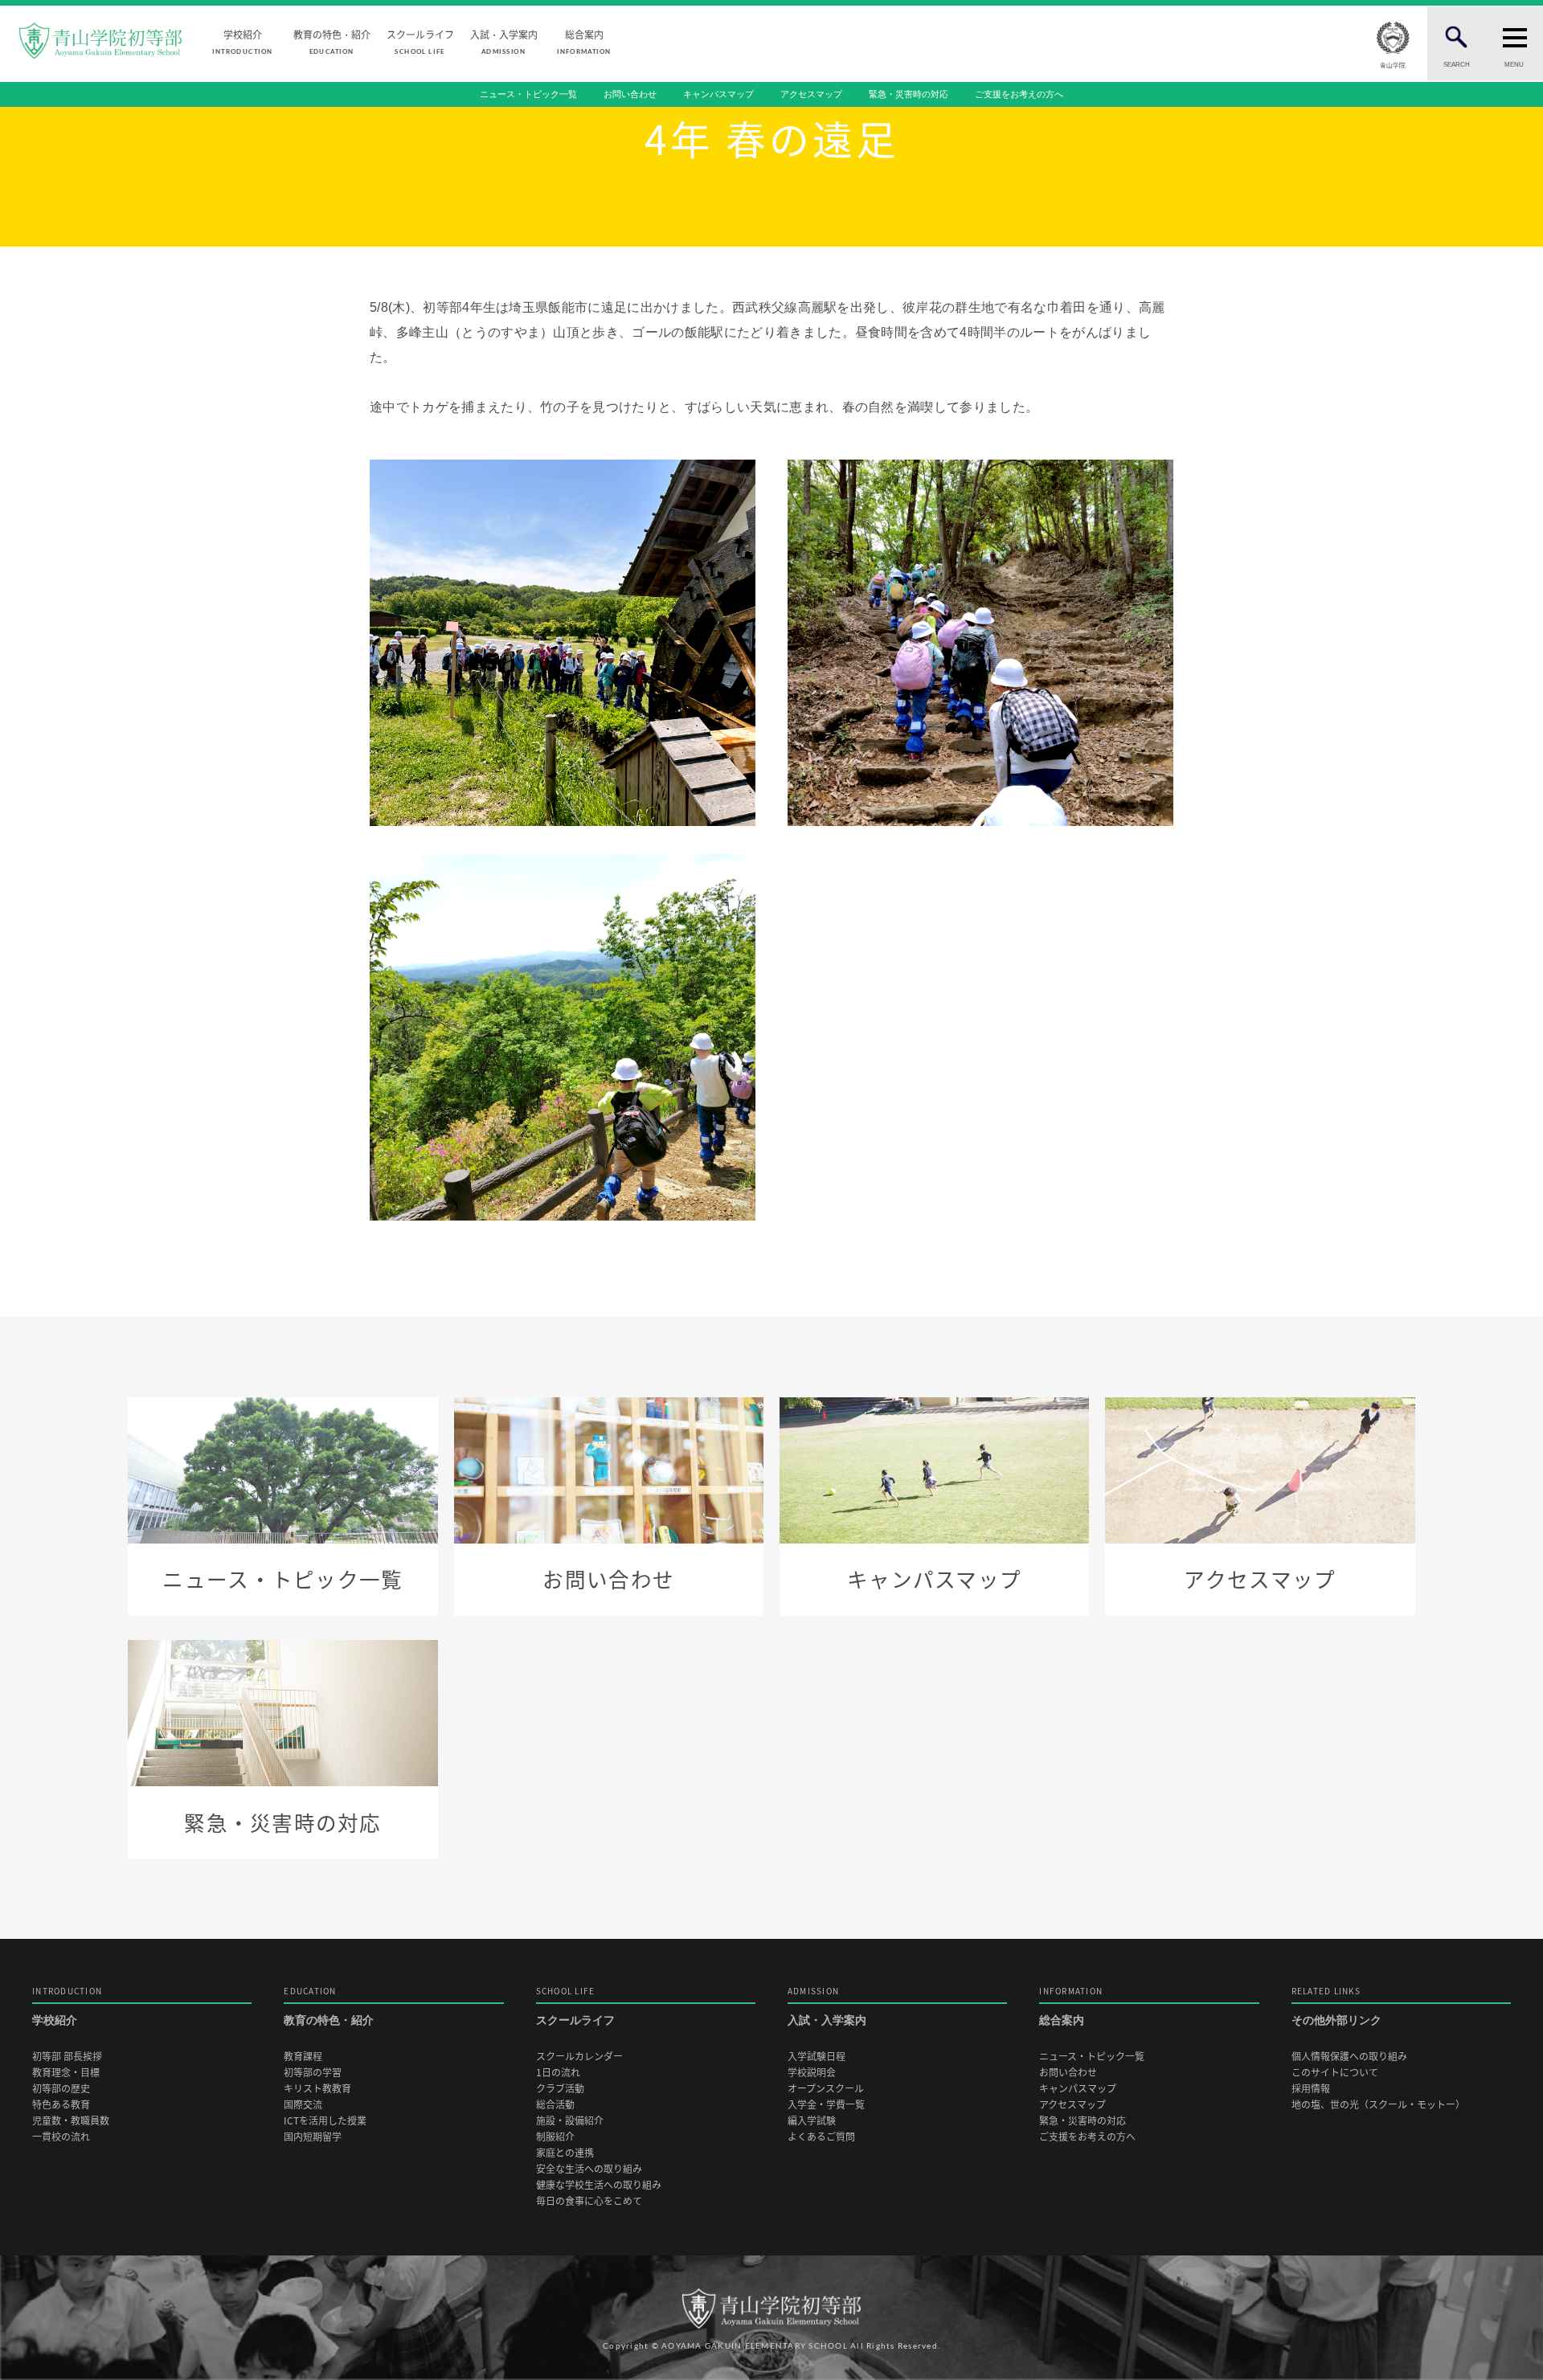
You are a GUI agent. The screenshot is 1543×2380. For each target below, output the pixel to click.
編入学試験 (812, 2121)
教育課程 (303, 2057)
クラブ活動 (560, 2089)
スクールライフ (420, 41)
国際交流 (303, 2105)
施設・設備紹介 (570, 2121)
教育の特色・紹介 (332, 41)
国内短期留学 (313, 2137)
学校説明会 (812, 2073)
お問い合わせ (630, 94)
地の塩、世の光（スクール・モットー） (1378, 2105)
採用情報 (1311, 2089)
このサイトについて (1335, 2073)
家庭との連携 (565, 2153)
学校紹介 (242, 41)
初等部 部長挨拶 (67, 2057)
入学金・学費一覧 (826, 2105)
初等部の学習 (313, 2073)
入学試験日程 (817, 2057)
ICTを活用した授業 (325, 2121)
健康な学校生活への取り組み (599, 2185)
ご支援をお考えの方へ (1019, 94)
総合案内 (583, 41)
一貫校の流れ (61, 2137)
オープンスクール (826, 2089)
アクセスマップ (811, 94)
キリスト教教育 (317, 2089)
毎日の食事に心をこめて (589, 2201)
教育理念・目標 (66, 2073)
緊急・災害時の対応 (909, 94)
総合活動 (555, 2105)
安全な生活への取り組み (589, 2169)
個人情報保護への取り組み (1349, 2057)
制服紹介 (555, 2137)
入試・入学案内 (504, 41)
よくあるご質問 (821, 2137)
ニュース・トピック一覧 (528, 94)
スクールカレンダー (579, 2057)
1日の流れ (558, 2073)
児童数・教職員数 (71, 2121)
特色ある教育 (61, 2105)
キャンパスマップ (718, 94)
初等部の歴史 (61, 2089)
